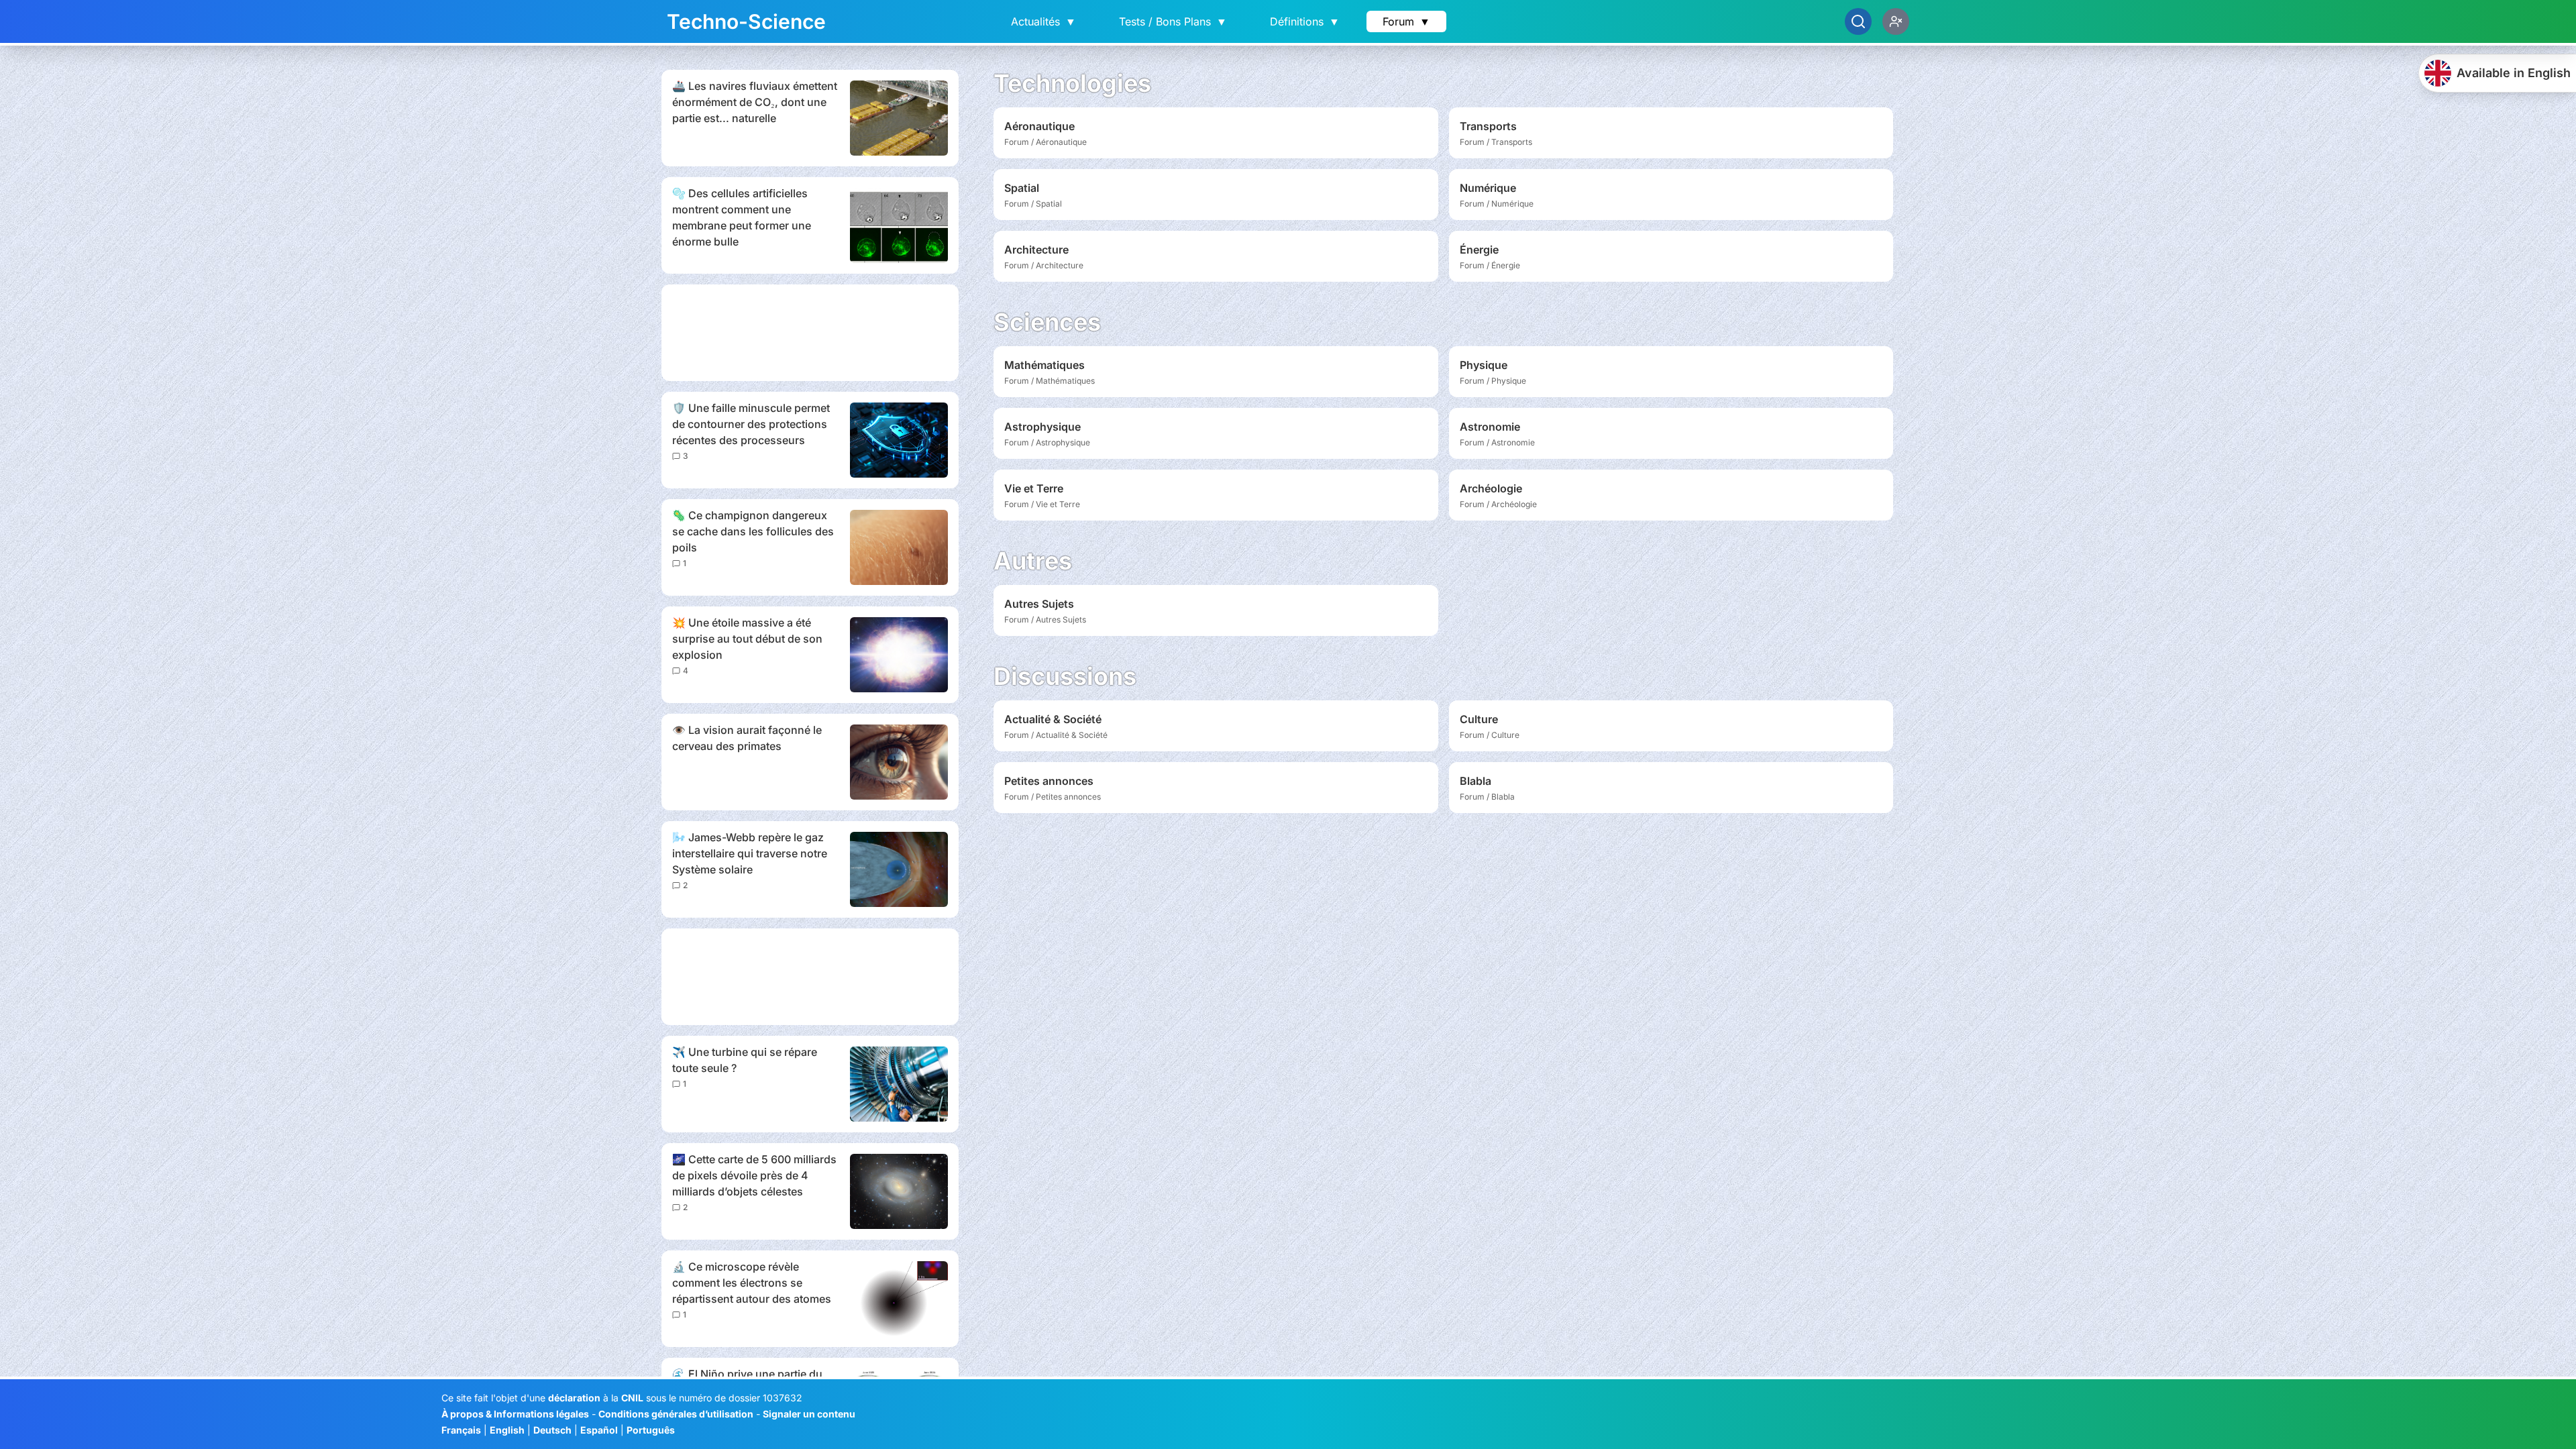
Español (599, 1430)
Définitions (1305, 21)
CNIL (632, 1398)
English (507, 1430)
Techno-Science (746, 21)
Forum (1406, 21)
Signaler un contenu (809, 1414)
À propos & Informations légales (515, 1414)
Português (651, 1430)
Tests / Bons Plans (1173, 21)
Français (461, 1430)
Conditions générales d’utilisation (676, 1414)
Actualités (1043, 21)
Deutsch (552, 1430)
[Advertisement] (810, 333)
